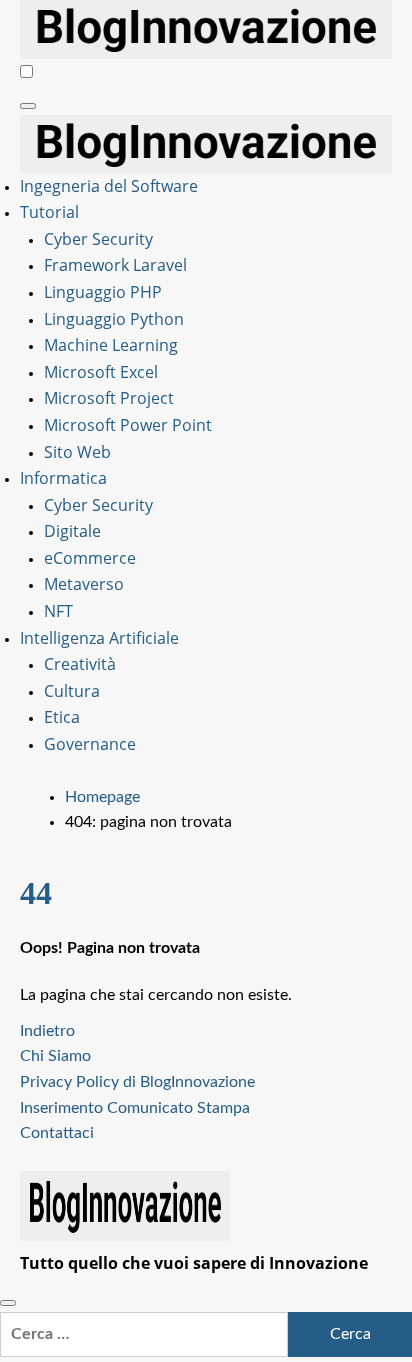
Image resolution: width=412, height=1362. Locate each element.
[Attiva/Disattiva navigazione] (28, 106)
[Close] (8, 1303)
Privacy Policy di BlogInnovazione (137, 1082)
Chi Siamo (55, 1056)
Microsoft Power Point (128, 425)
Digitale (72, 531)
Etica (62, 717)
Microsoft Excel (101, 372)
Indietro (47, 1031)
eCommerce (90, 558)
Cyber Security (98, 239)
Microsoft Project (109, 398)
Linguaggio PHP (103, 292)
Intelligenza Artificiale (99, 638)
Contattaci (57, 1133)
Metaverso (84, 584)
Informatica (63, 478)
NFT (58, 611)
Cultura (72, 691)
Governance (90, 744)
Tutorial (49, 212)
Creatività (80, 664)
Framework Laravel (115, 265)
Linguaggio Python (114, 319)
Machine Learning (111, 345)
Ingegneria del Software (109, 186)
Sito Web (77, 452)
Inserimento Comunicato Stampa (135, 1108)
